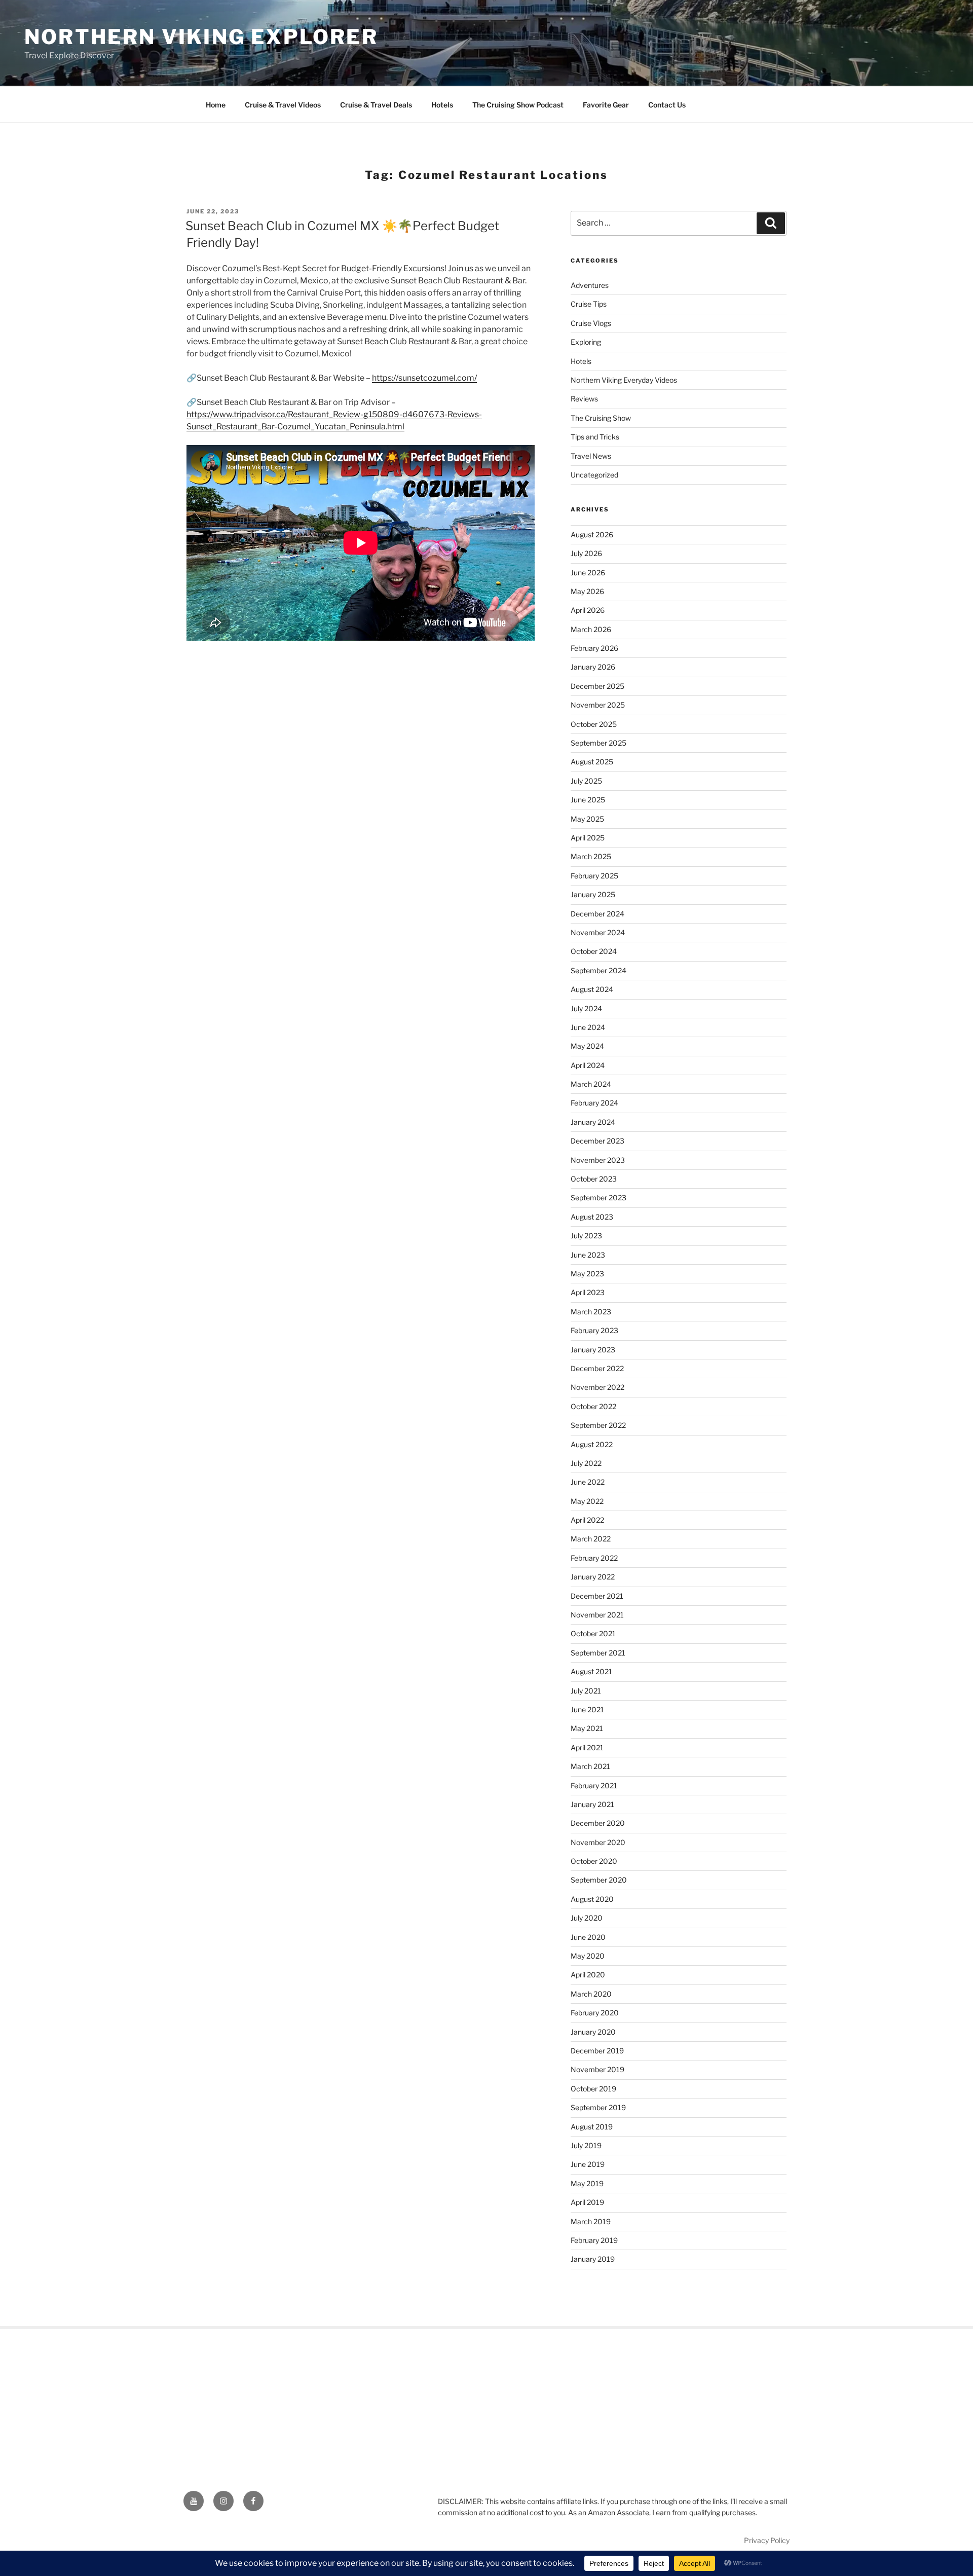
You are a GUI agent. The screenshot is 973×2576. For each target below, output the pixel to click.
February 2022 (594, 1558)
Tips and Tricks (595, 437)
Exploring (586, 342)
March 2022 (591, 1539)
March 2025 (591, 856)
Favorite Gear (606, 105)
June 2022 (588, 1482)
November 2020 (598, 1842)
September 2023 (598, 1198)
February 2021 (594, 1786)
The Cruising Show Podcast (518, 105)
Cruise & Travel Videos (283, 105)
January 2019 (593, 2259)
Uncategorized (594, 475)
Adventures (590, 285)
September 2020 (599, 1880)
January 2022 (593, 1577)
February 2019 (594, 2240)
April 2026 (588, 610)
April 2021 (587, 1747)
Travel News (591, 456)
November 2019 (597, 2069)
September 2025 (598, 743)
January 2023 (593, 1350)
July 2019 (586, 2145)
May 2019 (587, 2183)
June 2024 (588, 1027)
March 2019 (591, 2221)
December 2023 (597, 1141)
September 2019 (598, 2107)
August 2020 (592, 1899)
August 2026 (592, 535)
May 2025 (587, 819)
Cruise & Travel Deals (376, 105)
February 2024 (594, 1103)
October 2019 (593, 2089)
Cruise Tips (589, 304)
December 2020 (598, 1823)
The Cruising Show (601, 418)
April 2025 (588, 838)
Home (216, 105)
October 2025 (594, 724)
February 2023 (594, 1330)
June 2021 (587, 1709)
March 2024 (591, 1084)
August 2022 (592, 1444)
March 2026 (591, 629)
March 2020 (591, 1994)
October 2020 (594, 1861)
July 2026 (586, 553)
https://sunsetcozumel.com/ (424, 378)
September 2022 (598, 1425)
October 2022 (593, 1406)
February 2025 (594, 876)
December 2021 (597, 1596)
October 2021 (593, 1633)
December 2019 (597, 2051)
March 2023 (591, 1312)
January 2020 (593, 2032)
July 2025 (586, 781)
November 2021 (597, 1615)
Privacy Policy (767, 2540)
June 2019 (588, 2164)
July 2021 (586, 1691)
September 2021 (598, 1653)
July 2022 (586, 1463)
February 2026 (594, 648)
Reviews (584, 399)
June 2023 (588, 1255)
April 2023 (588, 1292)
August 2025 (592, 762)
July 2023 (586, 1236)
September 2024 (598, 970)
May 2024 (587, 1046)
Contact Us (667, 105)
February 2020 (595, 2013)
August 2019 (592, 2127)
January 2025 (593, 894)
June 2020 (588, 1937)
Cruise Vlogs (591, 323)
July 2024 (586, 1008)
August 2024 (592, 989)
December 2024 (597, 914)
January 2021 (592, 1804)
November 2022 (597, 1387)
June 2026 (588, 573)
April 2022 (587, 1520)
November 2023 (598, 1160)
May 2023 (587, 1274)
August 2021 (591, 1671)
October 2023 (594, 1179)
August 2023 (592, 1217)
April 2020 (588, 1975)
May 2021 (587, 1728)
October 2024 (594, 951)
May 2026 (587, 591)
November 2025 (598, 705)
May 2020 (588, 1956)
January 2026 (593, 667)
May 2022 (587, 1501)
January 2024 (593, 1122)
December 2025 (597, 686)
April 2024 (588, 1065)
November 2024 (598, 932)
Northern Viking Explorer (201, 37)
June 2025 (588, 800)
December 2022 (597, 1368)
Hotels (442, 105)
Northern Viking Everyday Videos (624, 380)
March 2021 (590, 1766)
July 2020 (587, 1918)
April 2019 (587, 2202)
